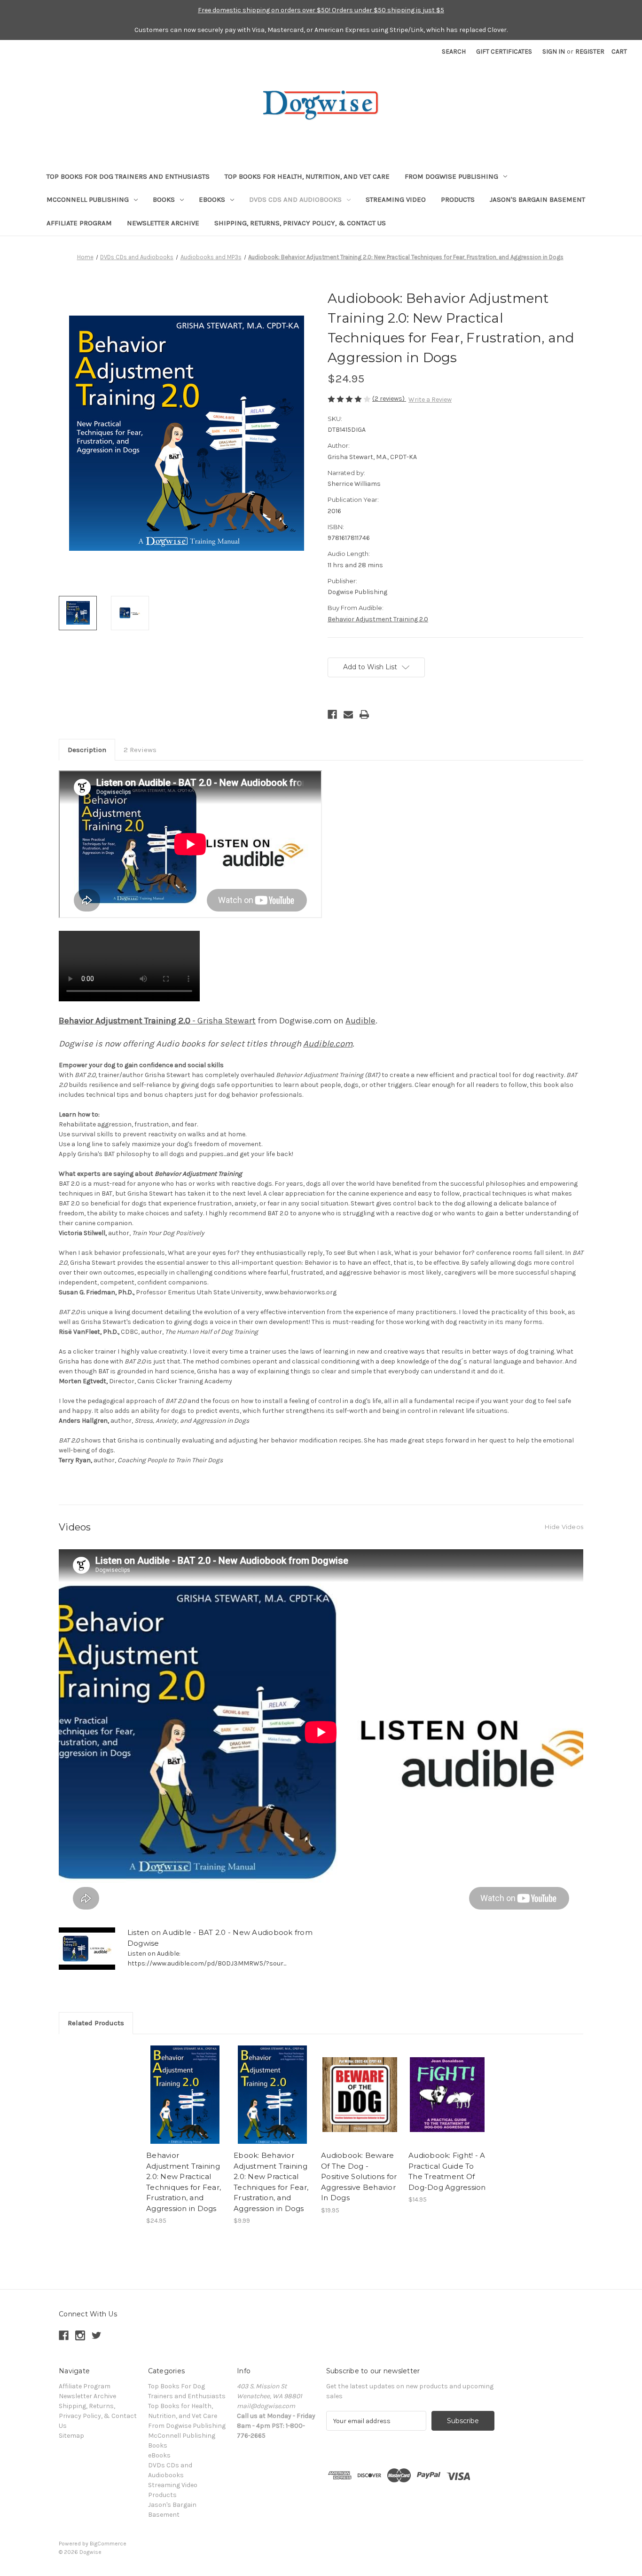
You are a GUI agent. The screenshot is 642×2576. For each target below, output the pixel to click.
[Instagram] (80, 2335)
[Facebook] (332, 714)
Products (458, 199)
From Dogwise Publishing (451, 176)
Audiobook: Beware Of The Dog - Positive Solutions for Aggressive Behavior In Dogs (359, 2176)
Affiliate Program (79, 223)
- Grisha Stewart (157, 1021)
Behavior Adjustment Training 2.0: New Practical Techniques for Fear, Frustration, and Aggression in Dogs (184, 2182)
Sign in (554, 52)
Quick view (184, 2086)
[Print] (364, 714)
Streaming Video (396, 199)
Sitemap (71, 2436)
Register (590, 52)
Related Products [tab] (96, 2023)
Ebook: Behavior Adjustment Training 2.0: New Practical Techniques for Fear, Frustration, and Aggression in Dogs (271, 2182)
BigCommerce (108, 2544)
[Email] (348, 714)
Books (164, 199)
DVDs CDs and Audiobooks (295, 199)
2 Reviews (140, 750)
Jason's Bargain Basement (537, 199)
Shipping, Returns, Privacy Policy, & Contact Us (300, 223)
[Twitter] (97, 2335)
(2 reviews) (389, 399)
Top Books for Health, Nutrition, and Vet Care (307, 176)
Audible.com (328, 1044)
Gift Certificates (504, 52)
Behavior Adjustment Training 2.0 (378, 619)
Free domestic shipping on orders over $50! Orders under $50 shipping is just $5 (321, 10)
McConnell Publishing (88, 199)
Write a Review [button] (430, 400)
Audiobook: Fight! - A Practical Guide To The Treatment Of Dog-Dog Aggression (447, 2171)
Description (87, 750)
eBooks (212, 199)
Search (454, 52)
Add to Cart (185, 2103)
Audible (360, 1021)
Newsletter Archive (163, 223)
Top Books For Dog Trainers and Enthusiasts (128, 176)
